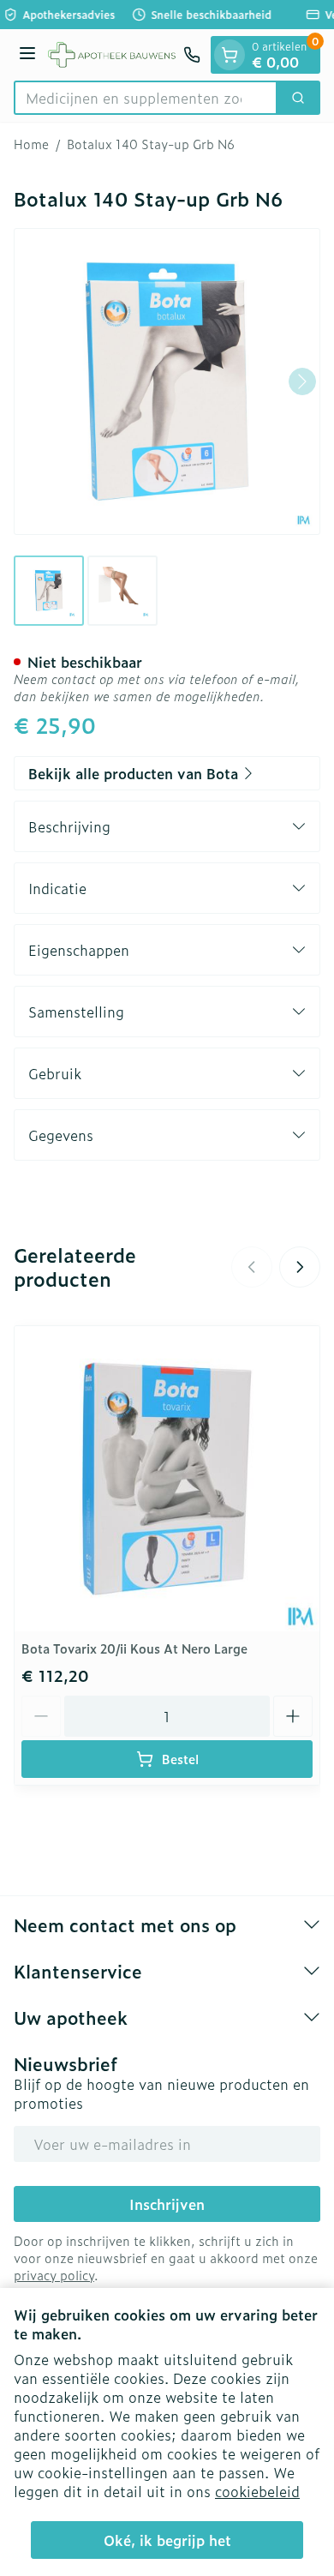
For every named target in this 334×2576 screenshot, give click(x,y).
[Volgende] (302, 381)
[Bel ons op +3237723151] (192, 55)
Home (31, 144)
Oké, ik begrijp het (167, 2540)
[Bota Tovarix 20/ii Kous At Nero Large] (167, 1479)
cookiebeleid (257, 2491)
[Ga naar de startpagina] (112, 55)
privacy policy (54, 2275)
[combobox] (146, 98)
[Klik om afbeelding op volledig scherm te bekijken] (167, 381)
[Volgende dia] (300, 1267)
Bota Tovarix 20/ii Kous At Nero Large (134, 1648)
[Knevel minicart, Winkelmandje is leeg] (230, 55)
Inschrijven (167, 2204)
